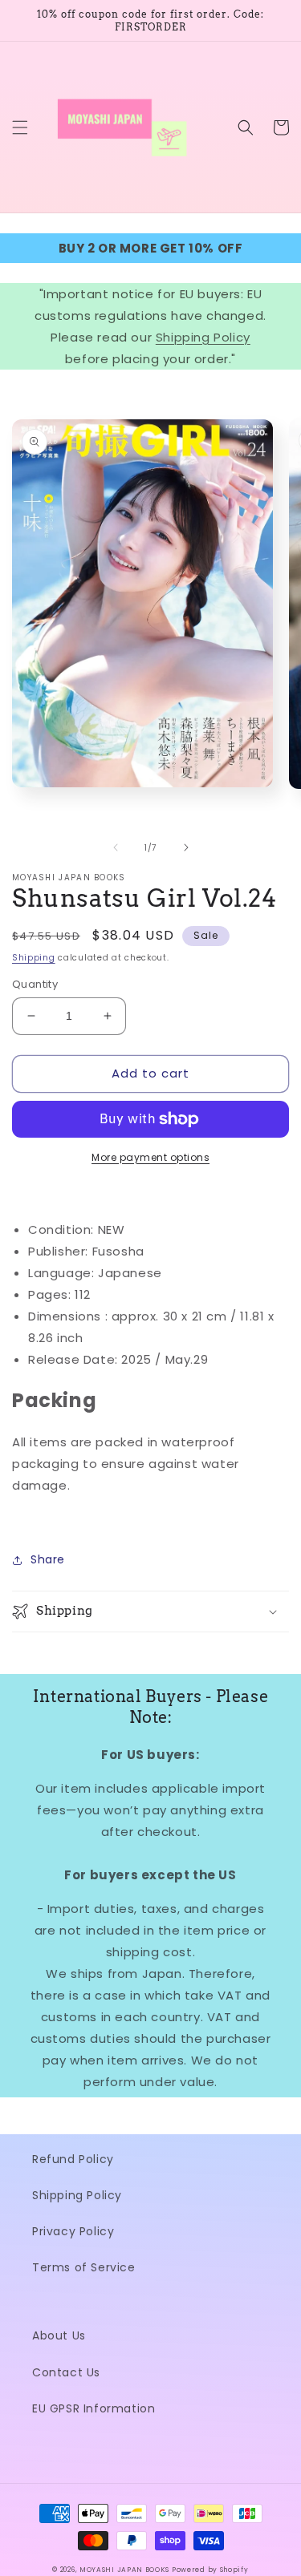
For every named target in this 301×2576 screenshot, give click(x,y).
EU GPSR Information (94, 2408)
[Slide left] (116, 847)
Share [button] (48, 1559)
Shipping (34, 958)
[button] (20, 127)
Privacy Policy (73, 2231)
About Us (59, 2335)
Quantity (35, 984)
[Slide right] (186, 847)
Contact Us (66, 2372)
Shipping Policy (203, 337)
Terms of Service (84, 2267)
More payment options (150, 1157)
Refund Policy (73, 2159)
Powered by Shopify (210, 2570)
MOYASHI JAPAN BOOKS (124, 2570)
